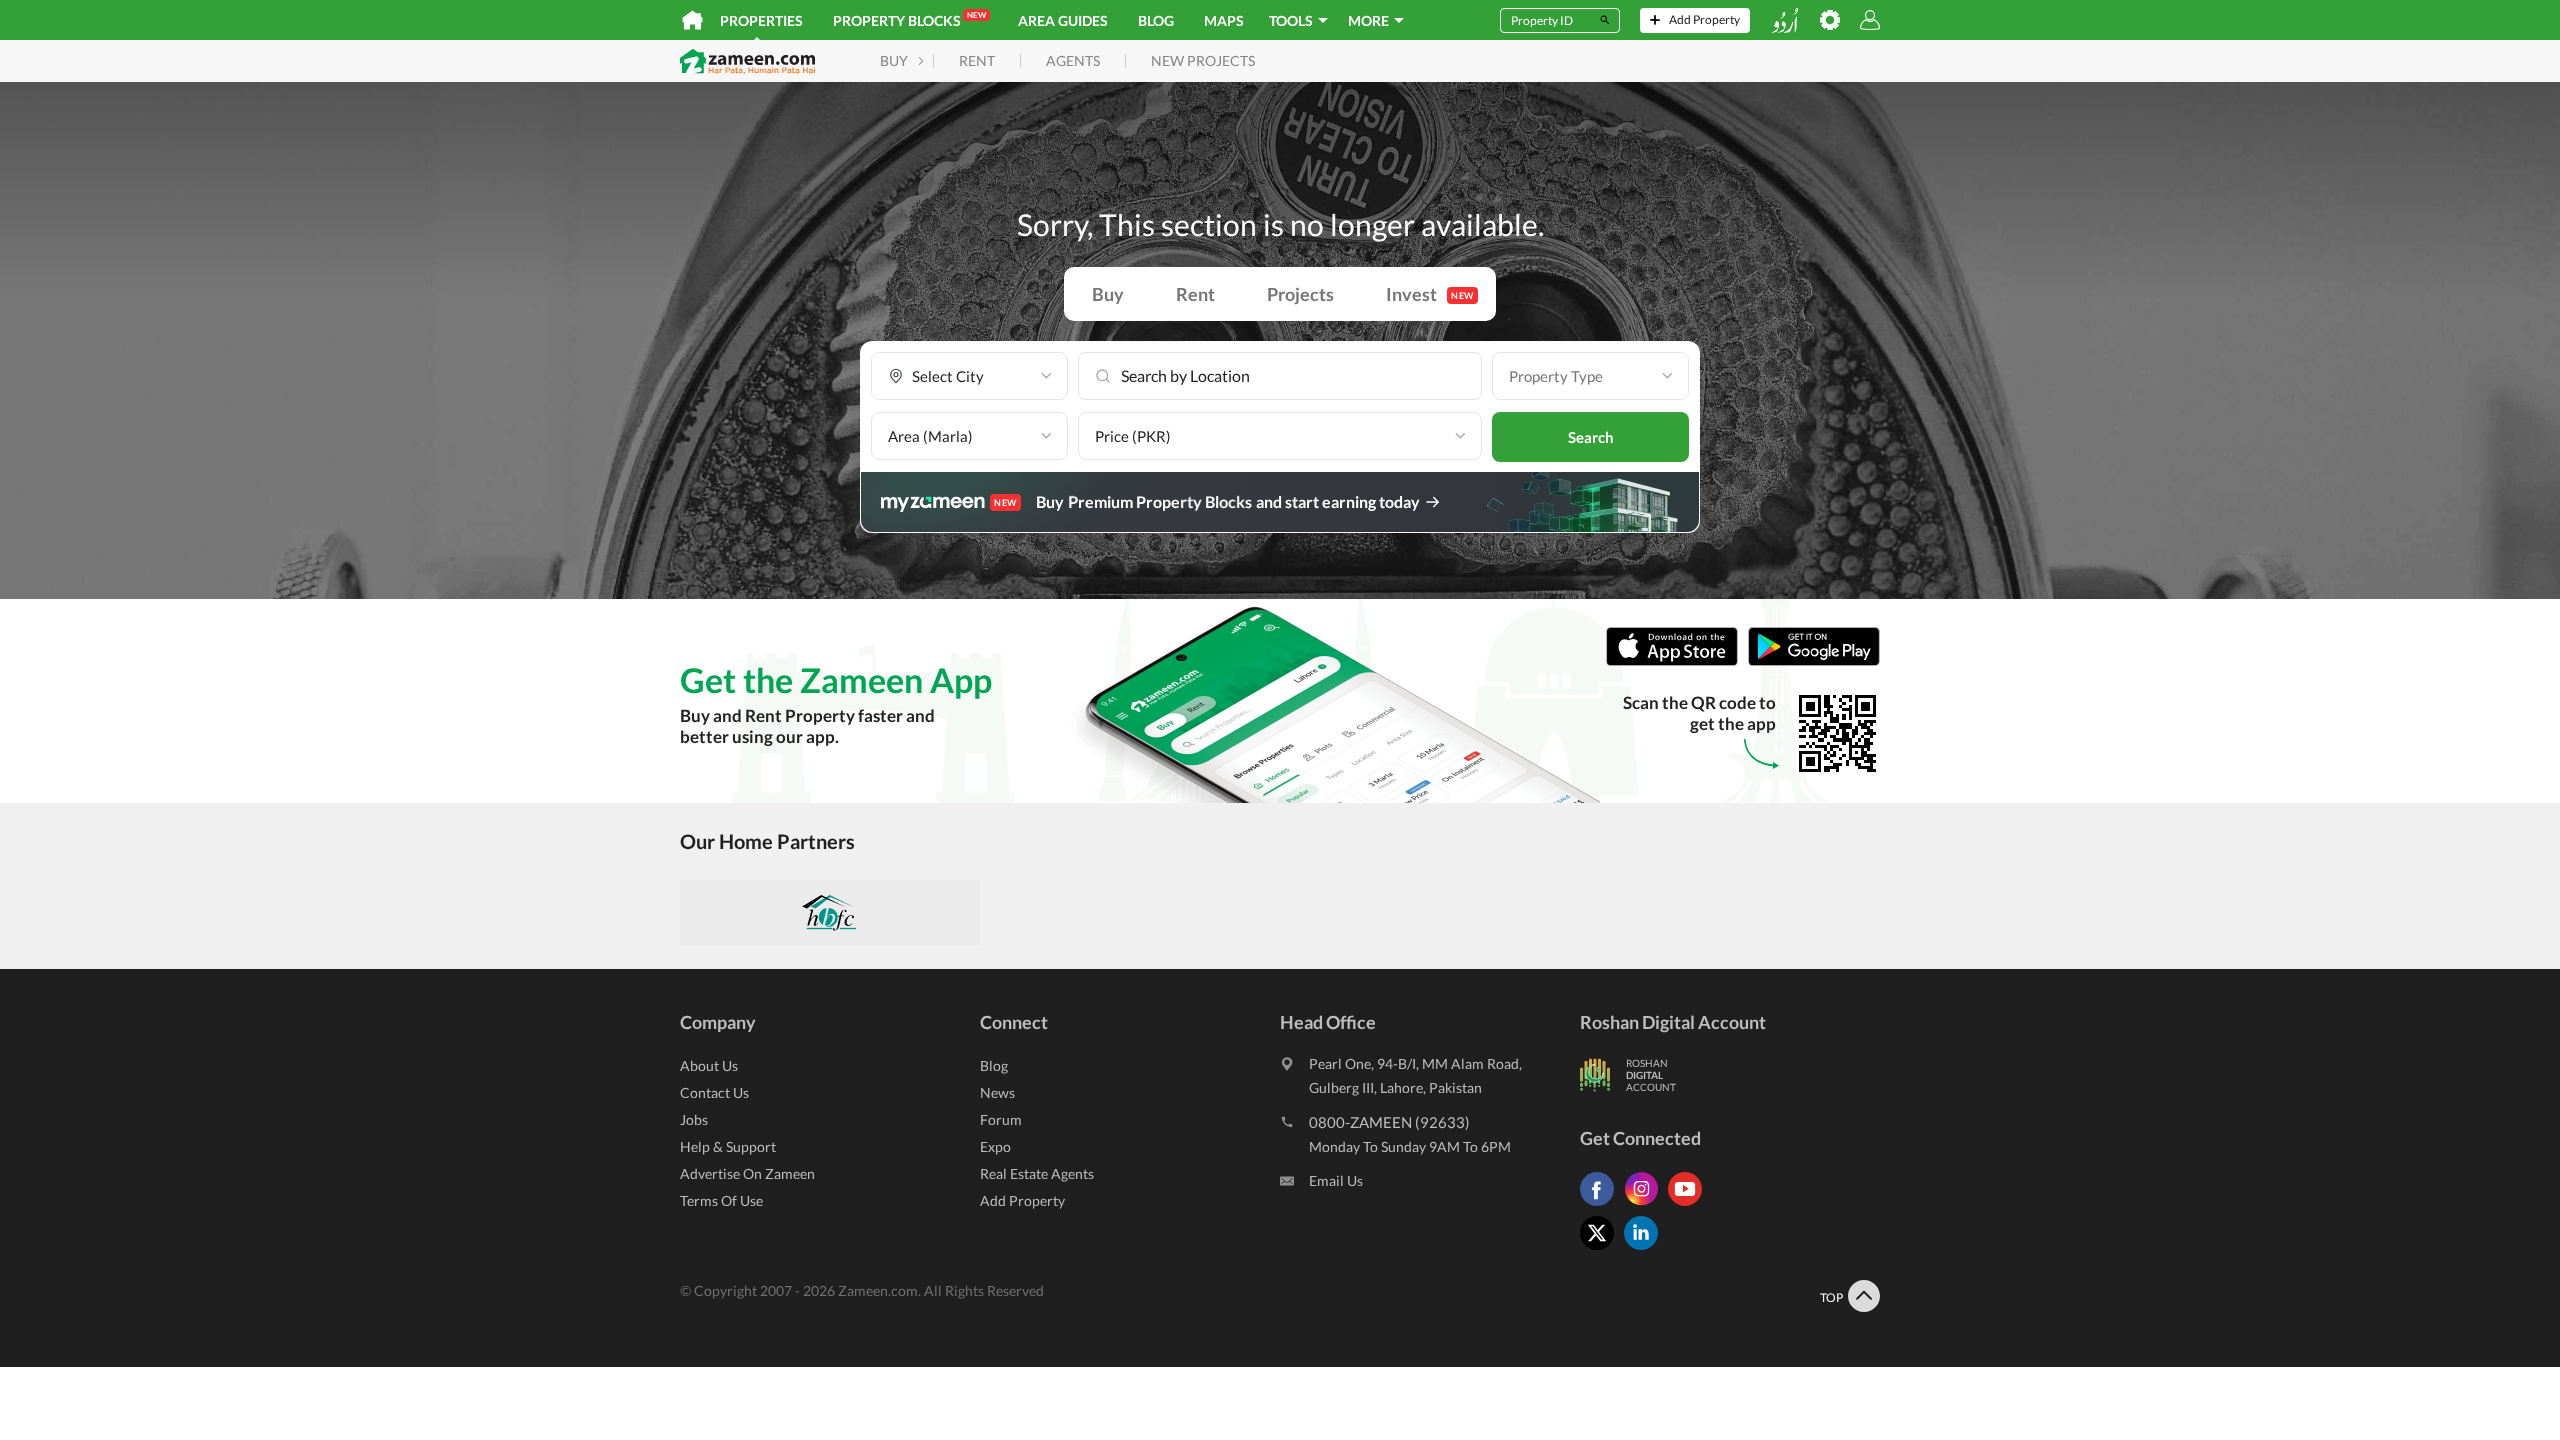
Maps (1224, 20)
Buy (1108, 294)
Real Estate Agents (1037, 1173)
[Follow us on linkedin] (1646, 1249)
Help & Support (728, 1146)
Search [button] (1591, 437)
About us (709, 1065)
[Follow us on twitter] (1602, 1249)
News (997, 1092)
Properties (761, 20)
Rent (1195, 294)
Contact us (714, 1092)
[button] (969, 376)
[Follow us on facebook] (1602, 1205)
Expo (995, 1146)
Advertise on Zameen (747, 1173)
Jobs (694, 1119)
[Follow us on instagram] (1646, 1205)
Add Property (1022, 1200)
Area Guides (1063, 20)
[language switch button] (1785, 20)
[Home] (692, 20)
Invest (1430, 294)
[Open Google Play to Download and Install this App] (1814, 661)
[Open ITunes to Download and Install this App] (1677, 661)
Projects (1300, 294)
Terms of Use (721, 1200)
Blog (1156, 20)
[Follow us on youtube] (1690, 1205)
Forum (1001, 1119)
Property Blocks (909, 19)
